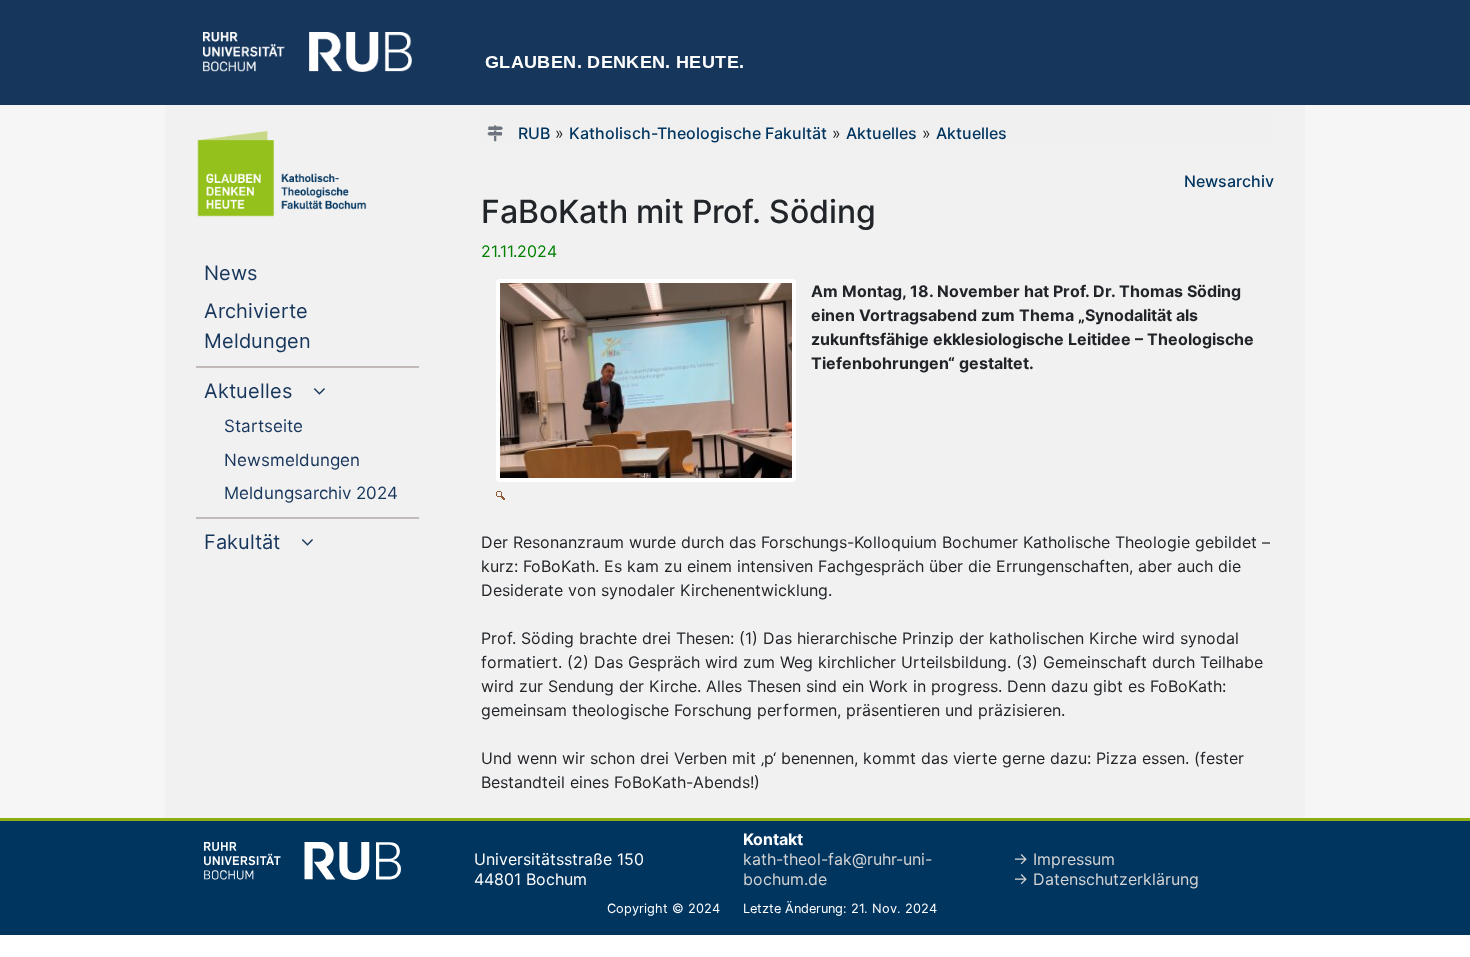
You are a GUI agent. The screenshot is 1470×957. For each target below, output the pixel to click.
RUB (534, 133)
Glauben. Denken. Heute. (614, 62)
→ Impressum (1064, 859)
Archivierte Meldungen (298, 326)
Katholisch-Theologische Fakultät (698, 133)
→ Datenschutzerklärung (1106, 879)
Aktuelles (881, 133)
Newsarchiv (1229, 181)
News (271, 272)
